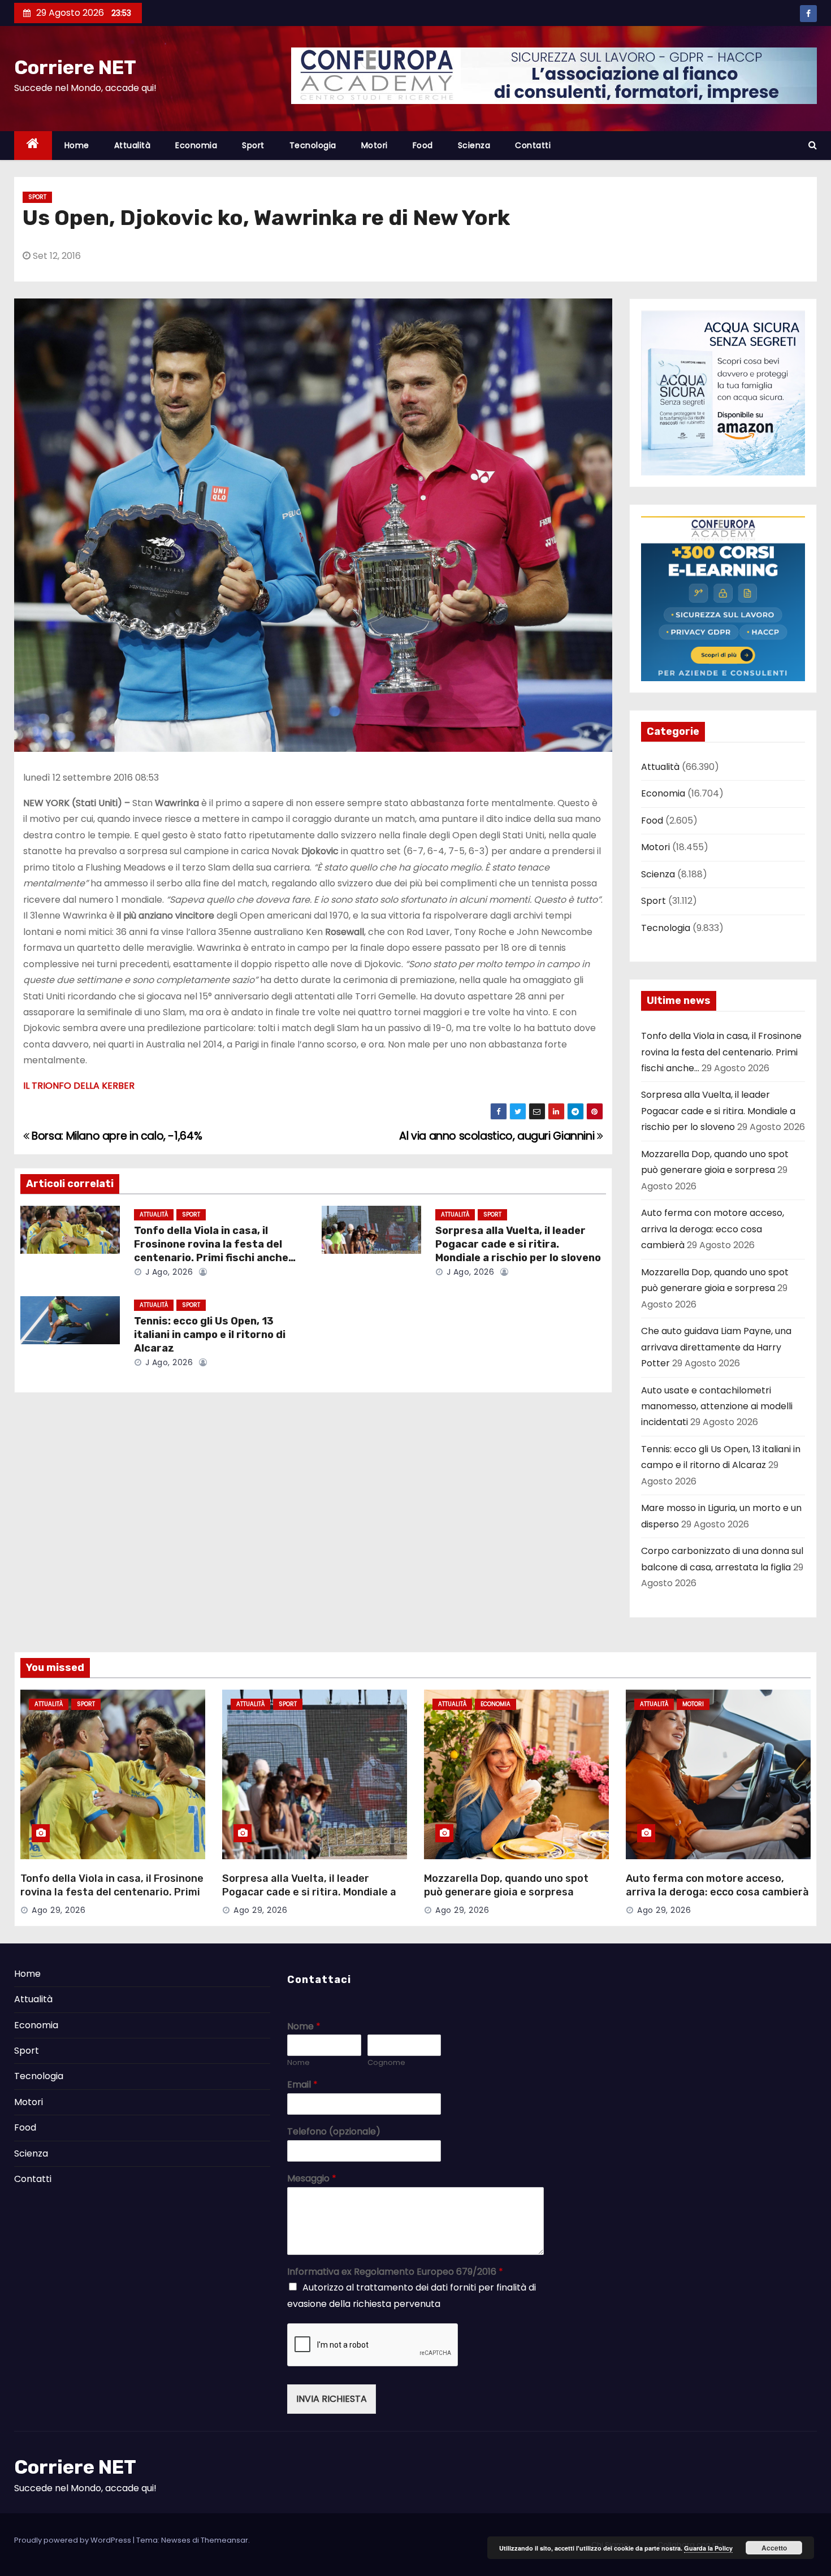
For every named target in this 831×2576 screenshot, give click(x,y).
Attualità (133, 145)
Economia (196, 145)
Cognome (386, 2063)
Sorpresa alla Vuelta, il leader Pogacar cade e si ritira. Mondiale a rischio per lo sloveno (518, 1244)
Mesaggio (312, 2179)
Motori (375, 145)
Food (423, 145)
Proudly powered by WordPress (73, 2540)
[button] (813, 145)
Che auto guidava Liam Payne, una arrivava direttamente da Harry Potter (716, 1347)
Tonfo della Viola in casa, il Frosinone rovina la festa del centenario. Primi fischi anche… (215, 1244)
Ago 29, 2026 (59, 1910)
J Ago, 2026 (168, 1272)
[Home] (33, 146)
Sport (253, 145)
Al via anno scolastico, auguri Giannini (498, 1136)
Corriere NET (75, 68)
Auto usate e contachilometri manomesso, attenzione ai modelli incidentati (717, 1406)
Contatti (533, 145)
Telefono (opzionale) (334, 2132)
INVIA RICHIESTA (332, 2399)
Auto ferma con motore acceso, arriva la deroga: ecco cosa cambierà (713, 1229)
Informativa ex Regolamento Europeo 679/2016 (395, 2272)
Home (77, 145)
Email (302, 2085)
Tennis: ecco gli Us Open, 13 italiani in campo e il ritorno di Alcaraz (210, 1335)
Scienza (474, 145)
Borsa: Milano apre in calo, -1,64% (116, 1136)
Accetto (774, 2548)
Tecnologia (313, 145)
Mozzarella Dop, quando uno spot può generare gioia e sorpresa (506, 1885)
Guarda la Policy (708, 2548)
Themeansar (224, 2540)
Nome (304, 2027)
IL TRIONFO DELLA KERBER (79, 1086)
